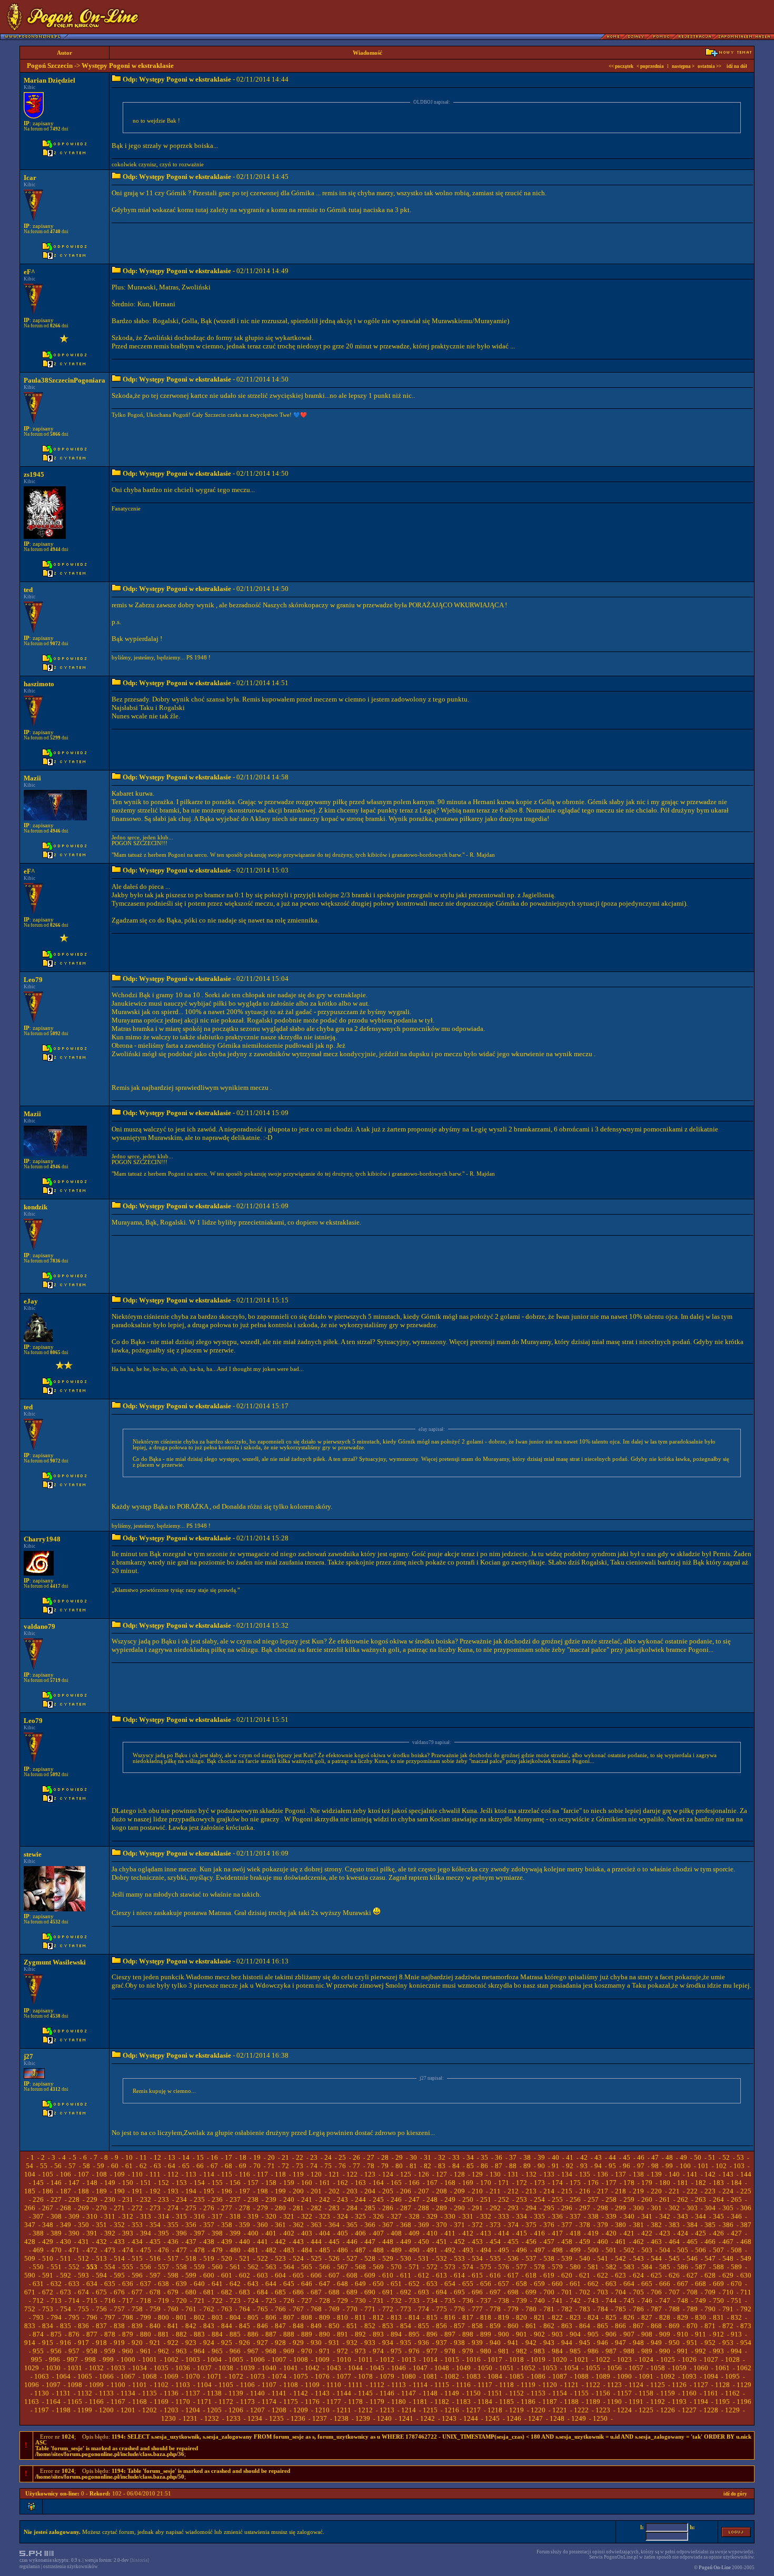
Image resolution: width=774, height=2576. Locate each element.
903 (557, 2334)
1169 (161, 2402)
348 (48, 2225)
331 (468, 2216)
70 (257, 2166)
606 (316, 2275)
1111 (355, 2385)
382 (656, 2225)
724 (253, 2301)
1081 (430, 2376)
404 (325, 2233)
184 (736, 2183)
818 (486, 2317)
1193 (679, 2402)
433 (119, 2242)
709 (710, 2292)
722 (217, 2301)
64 (172, 2166)
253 (522, 2199)
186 (48, 2191)
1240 (384, 2418)
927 (262, 2343)
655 (468, 2284)
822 (557, 2317)
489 (396, 2250)
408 (396, 2233)
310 (92, 2216)
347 (30, 2225)
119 (298, 2174)
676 (119, 2292)
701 (567, 2292)
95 (612, 2166)
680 (191, 2292)
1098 (75, 2385)
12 (157, 2157)
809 (325, 2317)
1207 (257, 2410)
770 (352, 2309)
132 (531, 2174)
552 (74, 2267)
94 (598, 2166)
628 (710, 2275)
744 (611, 2301)
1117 (485, 2385)
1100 (118, 2385)
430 (66, 2242)
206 (406, 2191)
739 (522, 2301)
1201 (128, 2410)
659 (539, 2284)
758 (137, 2309)
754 (66, 2309)
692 (406, 2292)
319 (253, 2216)
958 (92, 2351)
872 (728, 2326)
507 (718, 2250)
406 (360, 2233)
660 (557, 2284)
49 (683, 2157)
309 (74, 2216)
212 (513, 2191)
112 (173, 2174)
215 (567, 2191)
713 (56, 2301)
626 (674, 2275)
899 (486, 2334)
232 (146, 2199)
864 (585, 2326)
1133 (106, 2393)
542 (621, 2258)
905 (593, 2334)
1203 (171, 2410)
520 (227, 2258)
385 (710, 2225)
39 (541, 2157)
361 (280, 2225)
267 (48, 2208)
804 (235, 2317)
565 (307, 2267)
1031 (75, 2368)
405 (343, 2233)
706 (656, 2292)
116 (245, 2174)
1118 (507, 2385)
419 (593, 2233)
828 (665, 2317)
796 (92, 2317)
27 (371, 2157)
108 (101, 2174)
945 (585, 2343)
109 (119, 2174)
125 (406, 2174)
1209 (301, 2410)
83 (442, 2166)
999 (108, 2359)
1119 (528, 2385)
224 (728, 2191)
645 (289, 2284)
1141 (279, 2393)
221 (674, 2191)
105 (48, 2174)
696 (477, 2292)
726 (289, 2301)
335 (539, 2216)
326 (378, 2216)
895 (414, 2334)
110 (137, 2174)
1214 (409, 2410)
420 (611, 2233)
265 (736, 2199)
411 (450, 2233)
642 (235, 2284)
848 (298, 2326)
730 (360, 2301)
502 (629, 2250)
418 (575, 2233)
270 (101, 2208)
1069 (171, 2376)
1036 (183, 2368)
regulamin (30, 2567)
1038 (226, 2368)
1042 (312, 2368)
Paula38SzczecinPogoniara (64, 380)
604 (280, 2275)
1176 (312, 2402)
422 (647, 2233)
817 (468, 2317)
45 (627, 2157)
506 (701, 2250)
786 (638, 2309)
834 (48, 2326)
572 (432, 2267)
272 (137, 2208)
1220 (538, 2410)
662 (593, 2284)
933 (370, 2343)
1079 (387, 2376)
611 (406, 2275)
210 (477, 2191)
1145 (365, 2393)
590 (30, 2275)
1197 (42, 2410)
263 (701, 2199)
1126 (679, 2385)
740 (539, 2301)
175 (575, 2183)
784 (603, 2309)
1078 (365, 2376)
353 (137, 2225)
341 (647, 2216)
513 (101, 2258)
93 (584, 2166)
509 (30, 2258)
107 (83, 2174)
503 (647, 2250)
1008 (301, 2359)
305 (728, 2208)
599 (191, 2275)
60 (115, 2166)
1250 (600, 2418)
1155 (581, 2393)
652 (414, 2284)
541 (603, 2258)
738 (504, 2301)
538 (549, 2258)
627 (692, 2275)
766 (280, 2309)
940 (495, 2343)
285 (370, 2208)
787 (656, 2309)
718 (146, 2301)
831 (718, 2317)
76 (342, 2166)
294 (531, 2208)
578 (539, 2267)
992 (701, 2351)
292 (495, 2208)
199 (280, 2191)
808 (307, 2317)
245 (378, 2199)
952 (710, 2343)
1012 (387, 2359)
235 (199, 2199)
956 (56, 2351)
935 (406, 2343)
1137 (193, 2393)
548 (728, 2258)
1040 (269, 2368)
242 (325, 2199)
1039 (247, 2368)
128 (459, 2174)
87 (499, 2166)
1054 (571, 2368)
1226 (668, 2410)
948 (638, 2343)
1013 (409, 2359)
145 (38, 2183)
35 (484, 2157)
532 (441, 2258)
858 (477, 2326)
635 (110, 2284)
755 (83, 2309)
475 (146, 2250)
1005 (236, 2359)
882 (181, 2334)
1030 (53, 2368)
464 (674, 2242)
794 (56, 2317)
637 (146, 2284)
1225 (646, 2410)
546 (692, 2258)
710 (728, 2292)
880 (146, 2334)
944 (567, 2343)
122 (352, 2174)
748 (683, 2301)
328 (414, 2216)
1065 (85, 2376)
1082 (452, 2376)
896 (432, 2334)
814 (414, 2317)
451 (441, 2242)
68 (229, 2166)
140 (674, 2174)
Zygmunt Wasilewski (55, 1962)
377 (567, 2225)
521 (245, 2258)
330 (450, 2216)
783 (585, 2309)
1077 (344, 2376)
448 (388, 2242)
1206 (236, 2410)
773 (406, 2309)
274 (173, 2208)
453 (477, 2242)
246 (396, 2199)
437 (191, 2242)
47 (655, 2157)
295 (549, 2208)
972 (343, 2351)
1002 (171, 2359)
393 (128, 2233)
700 (549, 2292)
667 (683, 2284)
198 (262, 2191)
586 (683, 2267)
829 (683, 2317)
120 (316, 2174)
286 (388, 2208)
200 (298, 2191)
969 (289, 2351)
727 (307, 2301)
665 (647, 2284)
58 (86, 2166)
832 (736, 2317)
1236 (298, 2418)
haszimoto (39, 684)
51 (712, 2157)
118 (280, 2174)
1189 (593, 2402)
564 (289, 2267)
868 (656, 2326)
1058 (658, 2368)
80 (399, 2166)
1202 (150, 2410)
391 (92, 2233)
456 (531, 2242)
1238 (341, 2418)
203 (352, 2191)
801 (181, 2317)
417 (557, 2233)
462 (638, 2242)
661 (575, 2284)
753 (48, 2309)
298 (603, 2208)
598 (173, 2275)
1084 (495, 2376)
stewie (33, 1854)
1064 (63, 2376)
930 (316, 2343)
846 (262, 2326)
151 (146, 2183)
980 (486, 2351)
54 (29, 2166)
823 (575, 2317)
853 (388, 2326)
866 (621, 2326)
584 (647, 2267)
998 (90, 2359)
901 (522, 2334)
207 (424, 2191)
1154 (560, 2393)
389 (56, 2233)
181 (683, 2183)
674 (83, 2292)
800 (163, 2317)
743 (593, 2301)
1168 (140, 2402)
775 (441, 2309)
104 (30, 2174)
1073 (257, 2376)
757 (119, 2309)
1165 (75, 2402)
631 (38, 2284)
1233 (233, 2418)
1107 (269, 2385)
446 (352, 2242)
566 (325, 2267)
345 (718, 2216)
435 (155, 2242)
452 (459, 2242)
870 (692, 2326)
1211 (344, 2410)
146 (56, 2183)
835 (66, 2326)
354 (155, 2225)
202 (334, 2191)
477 (181, 2250)
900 (504, 2334)
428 (30, 2242)
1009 (322, 2359)
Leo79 (33, 980)
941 (513, 2343)
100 (685, 2166)
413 (486, 2233)
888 (289, 2334)
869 (674, 2326)
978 (450, 2351)
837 (101, 2326)
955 (38, 2351)
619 (549, 2275)
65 (186, 2166)
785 (621, 2309)
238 (253, 2199)
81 (413, 2166)
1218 (495, 2410)
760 (173, 2309)
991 (683, 2351)
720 (181, 2301)
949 (656, 2343)
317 (217, 2216)
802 (199, 2317)
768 (316, 2309)
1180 (399, 2402)
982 (522, 2351)
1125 (658, 2385)
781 (549, 2309)
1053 (550, 2368)
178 (629, 2183)
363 (316, 2225)
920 (137, 2343)
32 (442, 2157)
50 (698, 2157)
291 (477, 2208)
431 (83, 2242)
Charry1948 (42, 1539)
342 (665, 2216)
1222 (581, 2410)
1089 (603, 2376)
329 (432, 2216)
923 (191, 2343)
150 (128, 2183)
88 (513, 2166)
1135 (150, 2393)
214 (549, 2191)
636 (128, 2284)
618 (531, 2275)
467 (728, 2242)
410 (432, 2233)
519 (209, 2258)
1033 (118, 2368)
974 (378, 2351)
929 (298, 2343)
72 (285, 2166)
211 (495, 2191)
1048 (442, 2368)
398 (217, 2233)
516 (155, 2258)
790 (710, 2309)
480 (235, 2250)
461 (621, 2242)
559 (199, 2267)
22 (300, 2157)
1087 (560, 2376)
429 (48, 2242)
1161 (711, 2393)
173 (539, 2183)
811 (360, 2317)
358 (227, 2225)
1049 (463, 2368)
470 (56, 2250)
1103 (183, 2385)
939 (477, 2343)
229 (92, 2199)
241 (307, 2199)
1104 (204, 2385)
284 (352, 2208)
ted (28, 590)
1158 (646, 2393)
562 (253, 2267)
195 (209, 2191)
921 (155, 2343)
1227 (689, 2410)
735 (450, 2301)
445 (334, 2242)
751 (736, 2301)
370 (441, 2225)
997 (72, 2359)
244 (360, 2199)
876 (74, 2334)
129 (477, 2174)
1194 (701, 2402)
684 (262, 2292)
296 (567, 2208)
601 (227, 2275)
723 (235, 2301)
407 (378, 2233)
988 (629, 2351)
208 (441, 2191)
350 (83, 2225)
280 (280, 2208)
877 (92, 2334)
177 (611, 2183)
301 (656, 2208)
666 (665, 2284)
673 (66, 2292)
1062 (744, 2368)
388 (38, 2233)
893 (378, 2334)
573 (450, 2267)
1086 (538, 2376)
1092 (668, 2376)
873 (746, 2326)
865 (603, 2326)
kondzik (36, 1207)
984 (557, 2351)
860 (513, 2326)
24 (328, 2157)
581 (593, 2267)
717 (128, 2301)
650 (378, 2284)
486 (343, 2250)
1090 (624, 2376)
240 (289, 2199)
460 (603, 2242)
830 (701, 2317)
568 (360, 2267)
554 (110, 2267)
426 (718, 2233)
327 (396, 2216)
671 (30, 2292)
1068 (150, 2376)
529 (388, 2258)
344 (701, 2216)
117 (262, 2174)
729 (343, 2301)
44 (612, 2157)
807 (289, 2317)
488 (378, 2250)
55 (44, 2166)
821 (539, 2317)
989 (647, 2351)
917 (83, 2343)
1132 (85, 2393)
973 (360, 2351)
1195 (722, 2402)
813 (396, 2317)
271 (119, 2208)
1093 (689, 2376)
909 (665, 2334)
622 (603, 2275)
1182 (442, 2402)
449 (406, 2242)
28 (385, 2157)
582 (611, 2267)
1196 (744, 2402)
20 (271, 2157)
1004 (214, 2359)
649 (360, 2284)
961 (146, 2351)
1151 (495, 2393)
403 (307, 2233)
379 (603, 2225)
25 (342, 2157)
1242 (428, 2418)
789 (692, 2309)
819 (504, 2317)
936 (424, 2343)
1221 (560, 2410)
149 (110, 2183)
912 (718, 2334)
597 (155, 2275)
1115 (442, 2385)
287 (406, 2208)
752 (30, 2309)
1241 (406, 2418)
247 (414, 2199)
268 (66, 2208)
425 (701, 2233)
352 (119, 2225)
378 (585, 2225)
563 (271, 2267)
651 (396, 2284)
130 (495, 2174)
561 (235, 2267)
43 (598, 2157)
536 (513, 2258)
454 (495, 2242)
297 (585, 2208)
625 (656, 2275)
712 (38, 2301)
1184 (485, 2402)
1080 (409, 2376)
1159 (668, 2393)
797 (110, 2317)
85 (470, 2166)
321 (289, 2216)
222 (692, 2191)
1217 (473, 2410)
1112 (377, 2385)
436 (173, 2242)
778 (495, 2309)
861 (531, 2326)
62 (143, 2166)
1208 (279, 2410)
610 (388, 2275)
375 (531, 2225)
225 (746, 2191)
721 (199, 2301)
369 (424, 2225)
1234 (255, 2418)
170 (486, 2183)
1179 (377, 2402)
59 (101, 2166)
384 (692, 2225)
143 (728, 2174)
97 (641, 2166)
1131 (63, 2393)
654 (450, 2284)
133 (549, 2174)
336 (557, 2216)
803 (217, 2317)
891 (343, 2334)
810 (343, 2317)
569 (378, 2267)
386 (728, 2225)
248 (432, 2199)
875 (56, 2334)
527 (352, 2258)
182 (701, 2183)
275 (191, 2208)
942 (531, 2343)
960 (128, 2351)
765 (262, 2309)
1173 (247, 2402)
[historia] (140, 2560)
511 (66, 2258)
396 (181, 2233)
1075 (301, 2376)
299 (621, 2208)
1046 (399, 2368)
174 (557, 2183)
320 (271, 2216)
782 (567, 2309)
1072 (236, 2376)
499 (575, 2250)
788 (674, 2309)
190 (119, 2191)
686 (298, 2292)
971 (325, 2351)
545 (674, 2258)
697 (495, 2292)
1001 (150, 2359)
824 (593, 2317)
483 (289, 2250)
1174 (269, 2402)
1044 (355, 2368)
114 (209, 2174)
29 (399, 2157)
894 (396, 2334)
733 (414, 2301)
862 (549, 2326)
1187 (550, 2402)
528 (370, 2258)
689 (352, 2292)
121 (334, 2174)
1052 (528, 2368)
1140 (257, 2393)
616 (495, 2275)
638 (163, 2284)
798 (128, 2317)
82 (428, 2166)
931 (334, 2343)
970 (307, 2351)
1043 (334, 2368)
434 (137, 2242)
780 (531, 2309)
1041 (291, 2368)
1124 (636, 2385)
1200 (106, 2410)
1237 (320, 2418)
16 (214, 2157)
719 (163, 2301)
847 (280, 2326)
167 (432, 2183)
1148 (430, 2393)
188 (83, 2191)
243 (343, 2199)
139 (656, 2174)
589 (736, 2267)
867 (638, 2326)
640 (199, 2284)
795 (74, 2317)
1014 (430, 2359)
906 (611, 2334)
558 (181, 2267)
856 (441, 2326)
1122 (593, 2385)
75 (328, 2166)
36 (499, 2157)
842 (191, 2326)
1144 (344, 2393)
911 (701, 2334)
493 (468, 2250)
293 (513, 2208)
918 (101, 2343)
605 (298, 2275)
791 (728, 2309)
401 (271, 2233)
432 (101, 2242)
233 (163, 2199)
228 (74, 2199)
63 (157, 2166)
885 (235, 2334)
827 (647, 2317)
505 (683, 2250)
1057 (636, 2368)
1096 (32, 2385)
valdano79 (39, 1626)
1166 (96, 2402)
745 (629, 2301)
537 (531, 2258)
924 (209, 2343)
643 (253, 2284)
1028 (732, 2359)
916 (66, 2343)
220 (656, 2191)
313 (146, 2216)
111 (155, 2174)
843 (209, 2326)
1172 (226, 2402)
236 (217, 2199)
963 (181, 2351)
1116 (463, 2385)
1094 (711, 2376)
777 (477, 2309)
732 (396, 2301)
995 (37, 2359)
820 (522, 2317)
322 (307, 2216)
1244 (471, 2418)
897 (450, 2334)
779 (513, 2309)
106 (66, 2174)
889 (307, 2334)
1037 (204, 2368)
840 (155, 2326)
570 (396, 2267)
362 (298, 2225)
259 (629, 2199)
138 (638, 2174)
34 (470, 2157)
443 (298, 2242)
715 (92, 2301)
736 (468, 2301)
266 (30, 2208)
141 (692, 2174)
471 (74, 2250)
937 (441, 2343)
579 (557, 2267)
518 (191, 2258)
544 (656, 2258)
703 (603, 2292)
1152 (517, 2393)
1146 (387, 2393)
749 (701, 2301)
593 (83, 2275)
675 (101, 2292)
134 (567, 2174)
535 (495, 2258)
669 (718, 2284)
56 (58, 2166)
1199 (85, 2410)
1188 (571, 2402)
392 (110, 2233)
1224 (624, 2410)
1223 (603, 2410)
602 (245, 2275)
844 (227, 2326)
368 (406, 2225)
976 (414, 2351)
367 (388, 2225)
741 (557, 2301)
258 (611, 2199)
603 (262, 2275)
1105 (226, 2385)
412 (468, 2233)
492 (450, 2250)
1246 (514, 2418)
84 (456, 2166)
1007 (279, 2359)
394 (146, 2233)
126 (424, 2174)
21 (285, 2157)
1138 (214, 2393)
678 (155, 2292)
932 (352, 2343)
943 (549, 2343)
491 (432, 2250)
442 (280, 2242)
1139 (236, 2393)
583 (629, 2267)
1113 (399, 2385)
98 (655, 2166)
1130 (42, 2393)
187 (66, 2191)
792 (746, 2309)
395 (163, 2233)
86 (484, 2166)
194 (191, 2191)
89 (527, 2166)
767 (298, 2309)
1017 (495, 2359)
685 (280, 2292)
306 (746, 2208)
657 (504, 2284)
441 (262, 2242)
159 (289, 2183)
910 (683, 2334)
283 (334, 2208)
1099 (96, 2385)
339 (611, 2216)
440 (245, 2242)
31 (428, 2157)
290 (459, 2208)
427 (736, 2233)
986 (593, 2351)
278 (245, 2208)
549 (746, 2258)
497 (539, 2250)
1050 (485, 2368)
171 (504, 2183)
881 (163, 2334)
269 (83, 2208)
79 (385, 2166)
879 (128, 2334)
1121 (571, 2385)
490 (414, 2250)
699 (531, 2292)
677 (137, 2292)
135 (585, 2174)
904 (575, 2334)
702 (585, 2292)
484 (307, 2250)
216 (585, 2191)
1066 (106, 2376)
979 (468, 2351)
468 (746, 2242)
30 (413, 2157)
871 (710, 2326)
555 (128, 2267)
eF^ (29, 272)
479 (217, 2250)
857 (459, 2326)
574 (468, 2267)
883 (199, 2334)
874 (38, 2334)
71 (271, 2166)
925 (227, 2343)
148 (92, 2183)
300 (638, 2208)
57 (72, 2166)
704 (621, 2292)
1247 (535, 2418)
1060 (701, 2368)
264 (718, 2199)
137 (621, 2174)
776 (459, 2309)
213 (531, 2191)
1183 (463, 2402)
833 (30, 2326)
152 (163, 2183)
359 (245, 2225)
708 (692, 2292)
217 (603, 2191)
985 (575, 2351)
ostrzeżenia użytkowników (71, 2567)
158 (271, 2183)
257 (593, 2199)
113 (191, 2174)
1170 (183, 2402)
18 (243, 2157)
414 (504, 2233)
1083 (473, 2376)
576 (504, 2267)
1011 (365, 2359)
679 (173, 2292)
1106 (247, 2385)
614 (459, 2275)
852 (370, 2326)
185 (30, 2191)
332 (486, 2216)
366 (370, 2225)
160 (307, 2183)
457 (549, 2242)
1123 (614, 2385)
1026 (689, 2359)
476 (163, 2250)
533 (459, 2258)
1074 (279, 2376)
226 (38, 2199)
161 (325, 2183)
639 (181, 2284)
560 (217, 2267)
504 (665, 2250)
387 (746, 2225)
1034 (140, 2368)
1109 (312, 2385)
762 (209, 2309)
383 (674, 2225)
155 (217, 2183)
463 (656, 2242)
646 (307, 2284)
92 (570, 2166)
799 (146, 2317)
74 (314, 2166)
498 (557, 2250)
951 (692, 2343)
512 (83, 2258)
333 (504, 2216)
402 (289, 2233)
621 (585, 2275)
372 (477, 2225)
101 (703, 2166)
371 (459, 2225)
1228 (711, 2410)
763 (227, 2309)
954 (746, 2343)
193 (173, 2191)
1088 (581, 2376)
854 (406, 2326)
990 (665, 2351)
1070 (193, 2376)
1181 (420, 2402)
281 (298, 2208)
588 (718, 2267)
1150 (473, 2393)
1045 (377, 2368)
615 (477, 2275)
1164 (53, 2402)
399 (235, 2233)
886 (253, 2334)
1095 (732, 2376)
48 (669, 2157)
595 (119, 2275)
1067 (128, 2376)
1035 (161, 2368)
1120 (550, 2385)
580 (575, 2267)
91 (555, 2166)
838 (119, 2326)
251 (486, 2199)
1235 (276, 2418)
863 (567, 2326)
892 (360, 2334)
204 (370, 2191)
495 (504, 2250)
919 (119, 2343)
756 (101, 2309)
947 (621, 2343)
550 (38, 2267)
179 (647, 2183)
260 (647, 2199)
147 (74, 2183)
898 (468, 2334)
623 (621, 2275)
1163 (32, 2402)
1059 (679, 2368)
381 (638, 2225)
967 (253, 2351)
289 (441, 2208)
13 (172, 2157)
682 (227, 2292)
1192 (658, 2402)
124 (388, 2174)
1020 (560, 2359)
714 (74, 2301)
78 (371, 2166)
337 (575, 2216)
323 (325, 2216)
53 (740, 2157)
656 (486, 2284)
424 (683, 2233)
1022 (603, 2359)
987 (611, 2351)
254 (539, 2199)
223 (710, 2191)
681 (209, 2292)
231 (128, 2199)
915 (48, 2343)
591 (48, 2275)
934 (388, 2343)
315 (181, 2216)
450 (424, 2242)
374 (513, 2225)
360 (262, 2225)
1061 (722, 2368)
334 (522, 2216)
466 (710, 2242)
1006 (257, 2359)
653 (432, 2284)
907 (629, 2334)
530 (406, 2258)
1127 (701, 2385)
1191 (636, 2402)
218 (621, 2191)
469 (38, 2250)
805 (253, 2317)
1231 (190, 2418)
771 (370, 2309)
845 (245, 2326)
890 (325, 2334)
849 (316, 2326)
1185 (507, 2402)
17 (229, 2157)
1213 (387, 2410)
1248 (557, 2418)
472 (92, 2250)
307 (38, 2216)
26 (356, 2157)
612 (424, 2275)
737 (486, 2301)
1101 (140, 2385)
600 (209, 2275)
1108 (291, 2385)
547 (710, 2258)
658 (522, 2284)
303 (692, 2208)
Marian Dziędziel (49, 80)
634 (92, 2284)
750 (718, 2301)
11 (143, 2157)
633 (74, 2284)
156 (235, 2183)
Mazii (32, 778)
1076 (322, 2376)
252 (504, 2199)
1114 (420, 2385)
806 (271, 2317)
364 (334, 2225)
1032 (96, 2368)
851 (352, 2326)
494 (486, 2250)
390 (74, 2233)
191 (137, 2191)
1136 (171, 2393)
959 (110, 2351)
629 (728, 2275)
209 (459, 2191)
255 (557, 2199)
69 (243, 2166)
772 (388, 2309)
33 (456, 2157)
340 (629, 2216)
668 (701, 2284)
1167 (118, 2402)
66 (200, 2166)
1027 (711, 2359)
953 (728, 2343)
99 (669, 2166)
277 (227, 2208)
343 (683, 2216)
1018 (517, 2359)
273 (155, 2208)
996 (54, 2359)
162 (343, 2183)
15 (200, 2157)
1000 (128, 2359)
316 (199, 2216)
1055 (593, 2368)
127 (441, 2174)
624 (638, 2275)
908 (647, 2334)
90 (541, 2166)
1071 (214, 2376)
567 (343, 2267)
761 (191, 2309)
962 (163, 2351)
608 (352, 2275)
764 (245, 2309)
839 (137, 2326)
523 (280, 2258)
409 (414, 2233)
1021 (581, 2359)
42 (584, 2157)
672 (48, 2292)
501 (611, 2250)
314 (163, 2216)
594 (101, 2275)
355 (173, 2225)
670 (736, 2284)
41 (570, 2157)
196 (227, 2191)
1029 (32, 2368)
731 (378, 2301)
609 (370, 2275)
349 (66, 2225)
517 (173, 2258)
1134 (128, 2393)
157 (253, 2183)
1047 (420, 2368)
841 (173, 2326)
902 (539, 2334)
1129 (744, 2385)
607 (334, 2275)
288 (424, 2208)
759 (155, 2309)
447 (370, 2242)
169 (468, 2183)
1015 (452, 2359)
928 (280, 2343)
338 (593, 2216)
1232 (212, 2418)
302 (674, 2208)
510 (48, 2258)
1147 (409, 2393)
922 (173, 2343)
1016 (473, 2359)
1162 (732, 2393)
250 (468, 2199)
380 (621, 2225)
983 (539, 2351)
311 (110, 2216)
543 (638, 2258)
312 (128, 2216)
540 (585, 2258)
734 (432, 2301)
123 (370, 2174)
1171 (204, 2402)
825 (611, 2317)
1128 (722, 2385)
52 (726, 2157)
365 (352, 2225)
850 (334, 2326)
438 (209, 2242)
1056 (614, 2368)
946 (603, 2343)
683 (245, 2292)
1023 (624, 2359)
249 (450, 2199)
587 (701, 2267)
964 (199, 2351)
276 (209, 2208)
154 (199, 2183)
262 (683, 2199)
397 (199, 2233)
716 (110, 2301)
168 (450, 2183)
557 (163, 2267)
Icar (30, 178)
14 (186, 2157)
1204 (193, 2410)
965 (217, 2351)
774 (424, 2309)
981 (504, 2351)
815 (432, 2317)
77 (356, 2166)
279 (262, 2208)
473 (110, 2250)
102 (721, 2166)
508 (736, 2250)
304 (710, 2208)
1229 (732, 2410)
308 (56, 2216)
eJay (31, 1301)
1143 (322, 2393)
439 (227, 2242)
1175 (291, 2402)
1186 (528, 2402)
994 (736, 2351)
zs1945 (34, 474)
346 (736, 2216)
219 (638, 2191)
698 (513, 2292)
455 (513, 2242)
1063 (42, 2376)
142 (710, 2174)
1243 (449, 2418)
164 (378, 2183)
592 (66, 2275)
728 (325, 2301)
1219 (517, 2410)
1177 (334, 2402)
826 (629, 2317)
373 (495, 2225)
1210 (322, 2410)
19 (257, 2157)
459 (585, 2242)
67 (214, 2166)
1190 (614, 2402)
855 (424, 2326)
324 (343, 2216)
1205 (214, 2410)
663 (611, 2284)
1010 (344, 2359)
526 (334, 2258)
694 (441, 2292)
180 (665, 2183)
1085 (517, 2376)
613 (441, 2275)
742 (575, 2301)
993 (718, 2351)
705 (638, 2292)
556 (146, 2267)
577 (522, 2267)
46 (641, 2157)
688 (334, 2292)
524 (298, 2258)
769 (334, 2309)
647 (325, 2284)
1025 (668, 2359)
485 (325, 2250)
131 (513, 2174)
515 (137, 2258)
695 (459, 2292)
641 (217, 2284)
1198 (63, 2410)
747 (665, 2301)
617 (513, 2275)
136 (603, 2174)
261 (665, 2199)
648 (343, 2284)
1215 (430, 2410)
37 (513, 2157)
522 (262, 2258)
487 (360, 2250)
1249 (579, 2418)
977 (432, 2351)
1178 (355, 2402)
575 (486, 2267)
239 (271, 2199)
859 (495, 2326)
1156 (603, 2393)
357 (209, 2225)
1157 (624, 2393)
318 (235, 2216)
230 (110, 2199)
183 (718, 2183)
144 (746, 2174)
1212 (365, 2410)
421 (629, 2233)
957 (74, 2351)
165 (396, 2183)
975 (396, 2351)
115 (227, 2174)
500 (593, 2250)
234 (181, 2199)
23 (314, 2157)
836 (83, 2326)
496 (522, 2250)
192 (155, 2191)
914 (30, 2343)
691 (388, 2292)
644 (271, 2284)
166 (414, 2183)
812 (378, 2317)
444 (316, 2242)
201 (316, 2191)
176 (593, 2183)
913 (736, 2334)
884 (217, 2334)
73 (300, 2166)
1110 (334, 2385)
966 (235, 2351)
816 (450, 2317)
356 (191, 2225)
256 (575, 2199)
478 (199, 2250)
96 (627, 2166)
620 (567, 2275)
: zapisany (39, 123)
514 (119, 2258)
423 (665, 2233)
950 (674, 2343)
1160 (689, 2393)
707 (674, 2292)
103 (739, 2166)
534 (477, 2258)
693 (424, 2292)
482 (271, 2250)
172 (522, 2183)
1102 (161, 2385)
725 (271, 2301)
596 (137, 2275)
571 (414, 2267)
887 (271, 2334)
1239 (363, 2418)
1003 (193, 2359)
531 (424, 2258)
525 (316, 2258)
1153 (538, 2393)
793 (38, 2317)
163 (360, 2183)
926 (245, 2343)
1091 (646, 2376)
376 (549, 2225)
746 (647, 2301)
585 (665, 2267)
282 (316, 2208)
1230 (168, 2418)
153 (181, 2183)
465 (692, 2242)
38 (527, 2157)
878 (110, 2334)
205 (388, 2191)
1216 (452, 2410)
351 (101, 2225)
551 (56, 2267)
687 (316, 2292)
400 (253, 2233)
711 (746, 2292)
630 (746, 2275)
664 (629, 2284)
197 (245, 2191)
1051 (507, 2368)
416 (539, 2233)
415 (522, 2233)
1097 (53, 2385)
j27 (28, 2056)
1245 (492, 2418)
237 (235, 2199)
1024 (646, 2359)
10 (129, 2157)
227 (56, 2199)
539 (567, 2258)
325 (360, 2216)
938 (459, 2343)
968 (271, 2351)
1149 (452, 2393)
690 (370, 2292)
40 (555, 2157)
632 (56, 2284)
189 (101, 2191)
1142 (301, 2393)
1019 (538, 2359)
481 (253, 2250)
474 (128, 2250)
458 (567, 2242)
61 (129, 2166)
